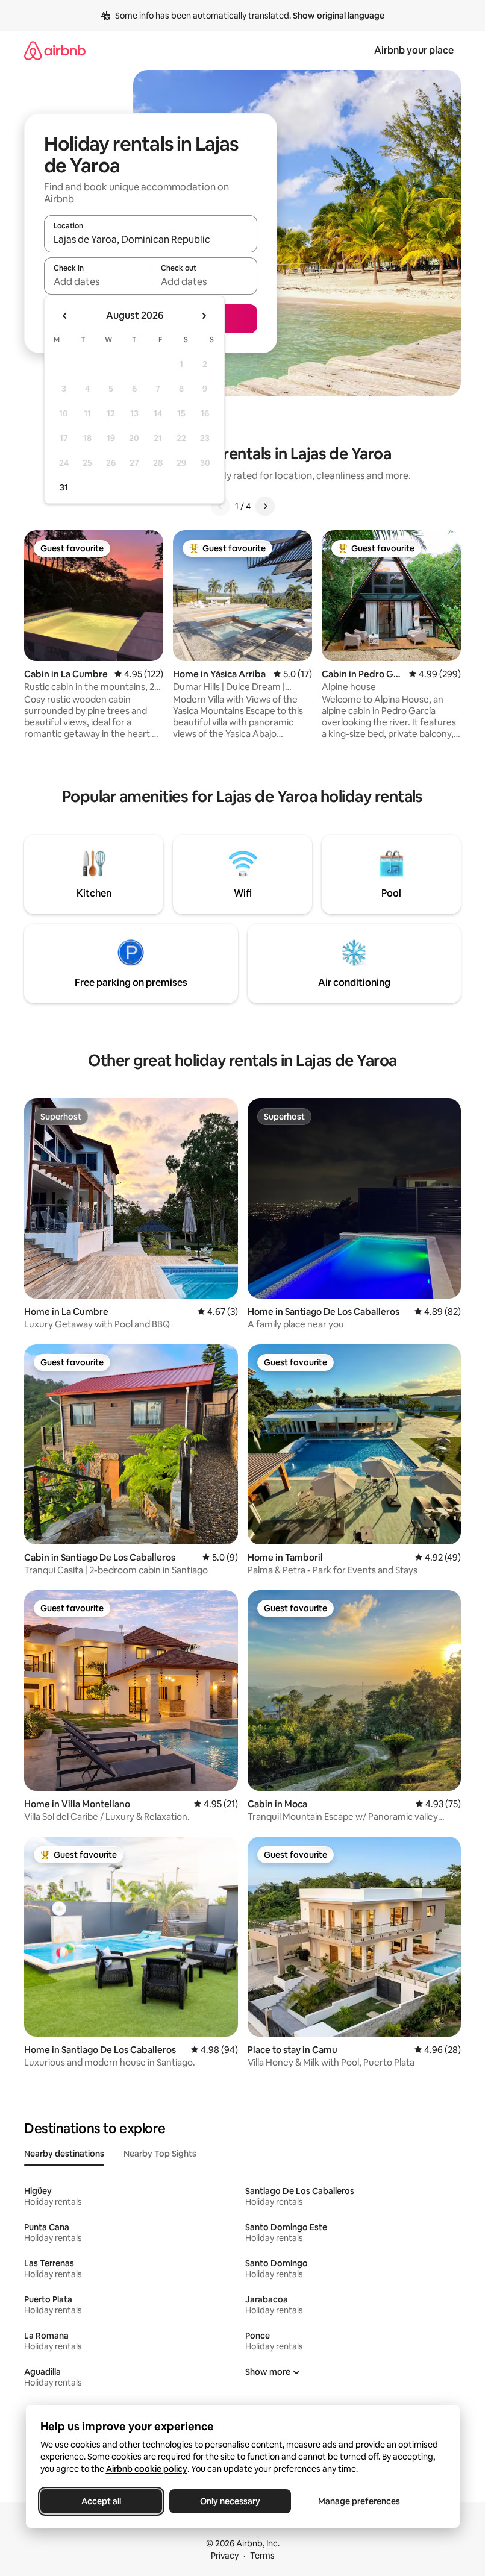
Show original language (339, 16)
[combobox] (151, 239)
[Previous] (220, 506)
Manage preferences (359, 2501)
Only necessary (230, 2501)
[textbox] (97, 281)
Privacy (225, 2556)
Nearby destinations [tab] (64, 2154)
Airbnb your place (414, 50)
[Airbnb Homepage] (55, 50)
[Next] (265, 506)
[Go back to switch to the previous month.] (65, 316)
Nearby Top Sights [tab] (160, 2154)
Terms (262, 2556)
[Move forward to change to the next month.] (204, 316)
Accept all (101, 2501)
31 (64, 487)
